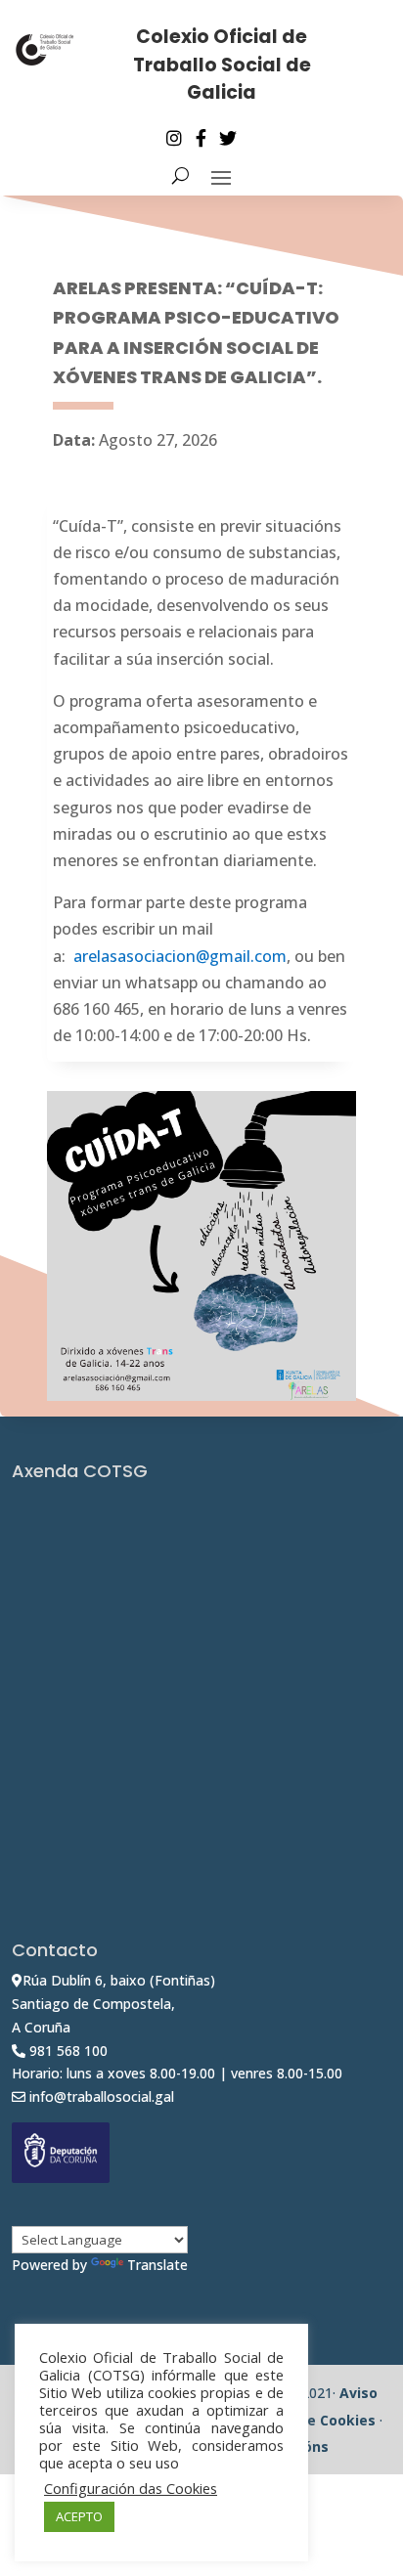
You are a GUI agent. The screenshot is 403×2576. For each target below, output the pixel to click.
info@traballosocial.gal (102, 2096)
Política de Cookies (309, 2420)
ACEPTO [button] (79, 2516)
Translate (157, 2265)
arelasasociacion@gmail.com (180, 956)
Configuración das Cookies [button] (131, 2488)
